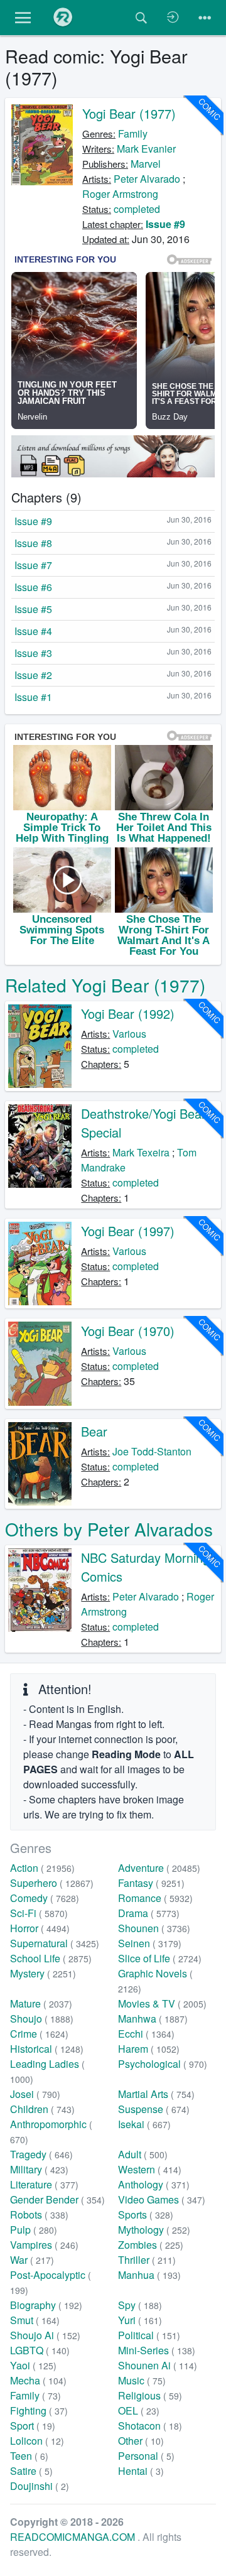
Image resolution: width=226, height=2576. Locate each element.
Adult (143, 2154)
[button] (23, 18)
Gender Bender (57, 2199)
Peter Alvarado (147, 179)
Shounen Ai (158, 2365)
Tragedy (41, 2154)
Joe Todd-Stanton (152, 1451)
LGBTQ (40, 2350)
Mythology (154, 2230)
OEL (139, 2410)
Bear (94, 1431)
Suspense (154, 2109)
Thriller (147, 2260)
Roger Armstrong (120, 194)
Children (42, 2109)
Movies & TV (162, 2003)
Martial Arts (156, 2094)
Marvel (146, 164)
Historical (47, 2049)
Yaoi (33, 2365)
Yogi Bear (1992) (128, 1014)
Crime (39, 2034)
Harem (149, 2049)
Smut (35, 2320)
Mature (41, 2003)
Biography (46, 2305)
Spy (140, 2305)
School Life (51, 1958)
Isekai (144, 2124)
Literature (44, 2184)
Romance (155, 1898)
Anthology (154, 2184)
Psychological (163, 2064)
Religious (150, 2395)
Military (39, 2169)
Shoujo (42, 2019)
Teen (29, 2456)
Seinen (150, 1943)
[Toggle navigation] (205, 18)
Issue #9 (165, 224)
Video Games (162, 2199)
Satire (31, 2471)
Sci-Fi (39, 1913)
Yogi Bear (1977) (129, 113)
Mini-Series (157, 2350)
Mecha (38, 2380)
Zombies (151, 2245)
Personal (146, 2456)
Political (149, 2335)
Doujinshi (40, 2486)
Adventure (159, 1868)
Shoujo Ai (45, 2335)
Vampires (44, 2245)
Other (141, 2441)
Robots (39, 2215)
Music (142, 2380)
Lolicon (37, 2441)
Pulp (34, 2230)
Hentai (141, 2471)
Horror (40, 1928)
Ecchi (146, 2034)
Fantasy (151, 1883)
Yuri (140, 2320)
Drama (149, 1913)
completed (137, 209)
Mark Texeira (141, 1152)
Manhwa (153, 2019)
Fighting (39, 2410)
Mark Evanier (146, 149)
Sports (146, 2215)
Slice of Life (160, 1958)
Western (150, 2169)
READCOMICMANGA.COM (74, 2537)
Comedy (45, 1898)
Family (133, 133)
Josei (35, 2094)
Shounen (154, 1928)
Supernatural (55, 1943)
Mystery (43, 1973)
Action (42, 1868)
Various (129, 1034)
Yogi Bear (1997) (128, 1231)
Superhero (52, 1883)
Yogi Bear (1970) (128, 1331)
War (32, 2260)
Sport (33, 2426)
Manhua (149, 2275)
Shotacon (150, 2426)
